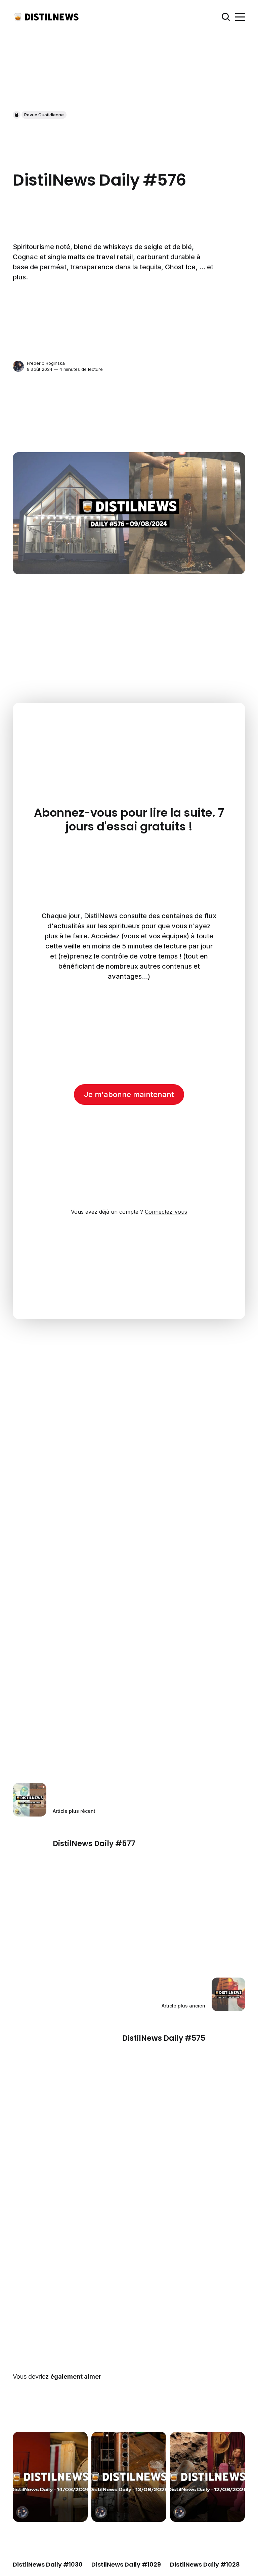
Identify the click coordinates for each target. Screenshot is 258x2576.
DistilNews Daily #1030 (48, 2564)
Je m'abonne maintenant (129, 1094)
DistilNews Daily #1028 (205, 2564)
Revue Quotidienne (44, 115)
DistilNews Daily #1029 (126, 2564)
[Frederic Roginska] (18, 366)
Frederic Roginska (46, 363)
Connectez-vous (166, 1212)
